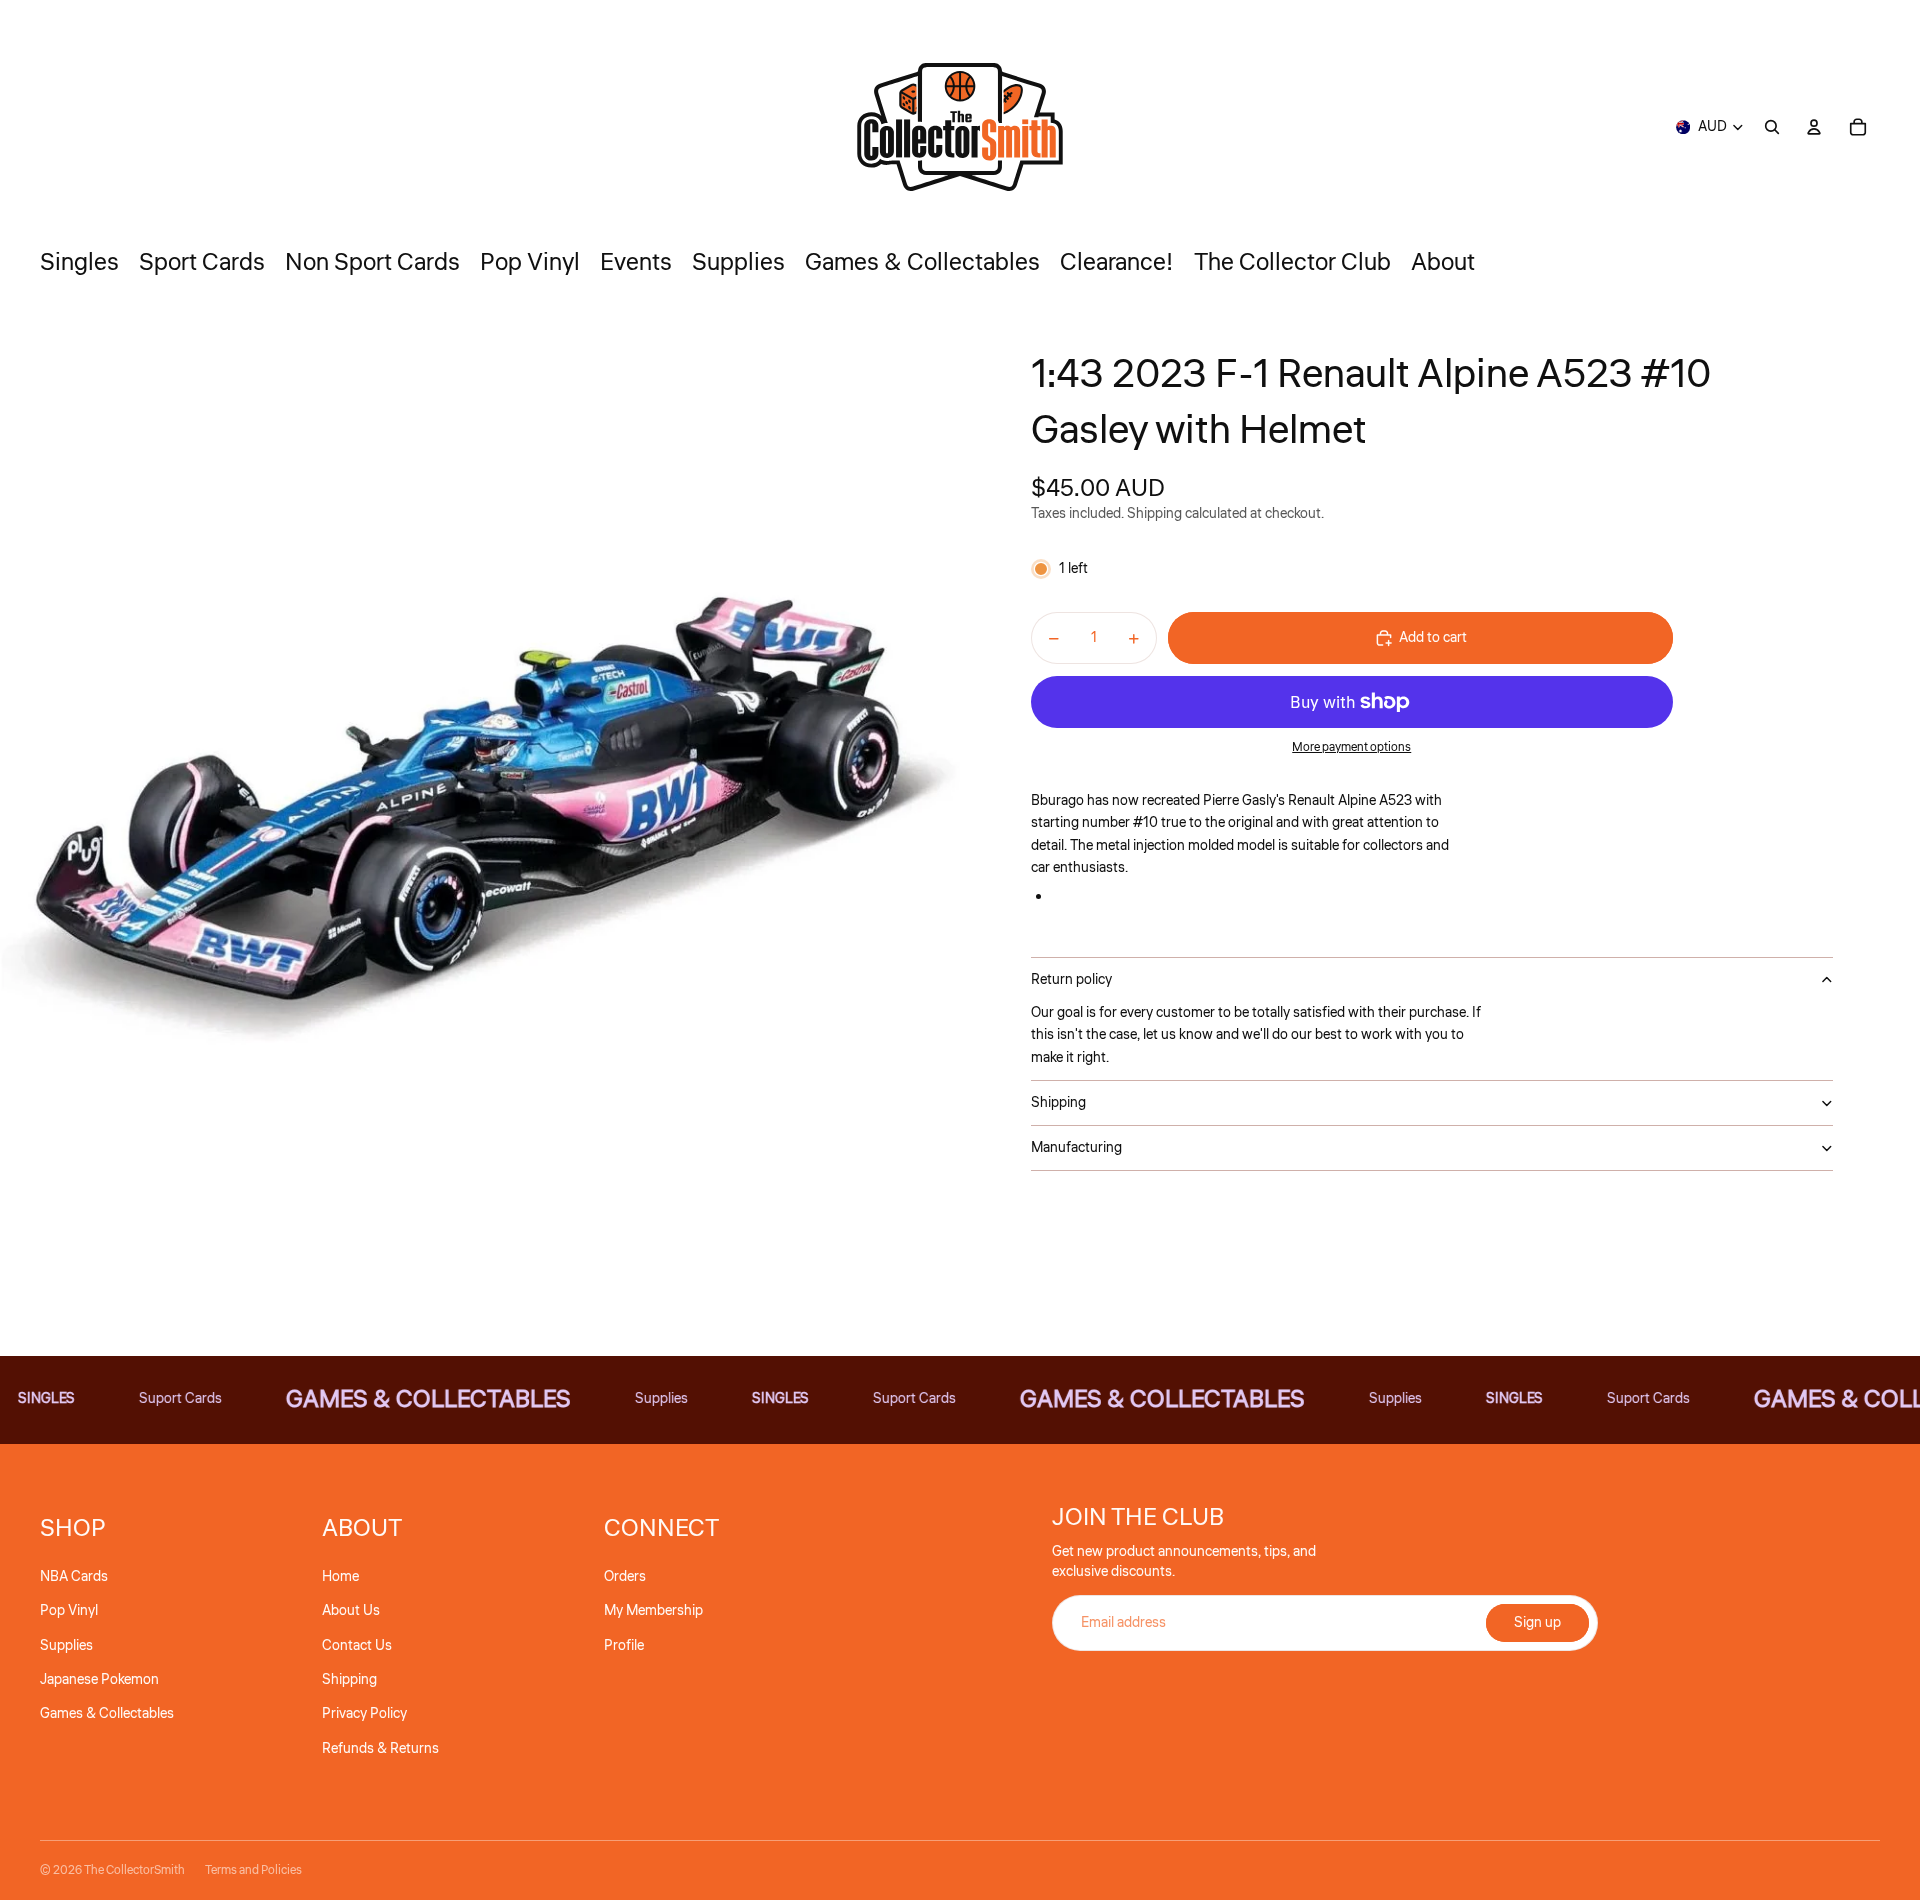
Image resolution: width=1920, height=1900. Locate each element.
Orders (625, 1577)
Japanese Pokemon (99, 1680)
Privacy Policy (364, 1714)
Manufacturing (1076, 1148)
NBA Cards (74, 1577)
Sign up (1537, 1623)
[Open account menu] (1814, 127)
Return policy (1071, 980)
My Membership (653, 1611)
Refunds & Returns (380, 1749)
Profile (624, 1646)
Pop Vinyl (69, 1611)
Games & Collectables (107, 1714)
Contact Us (357, 1646)
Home (340, 1577)
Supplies (66, 1646)
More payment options (1351, 747)
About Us (351, 1611)
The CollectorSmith (134, 1870)
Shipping (1058, 1103)
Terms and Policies (253, 1870)
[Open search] (1772, 127)
